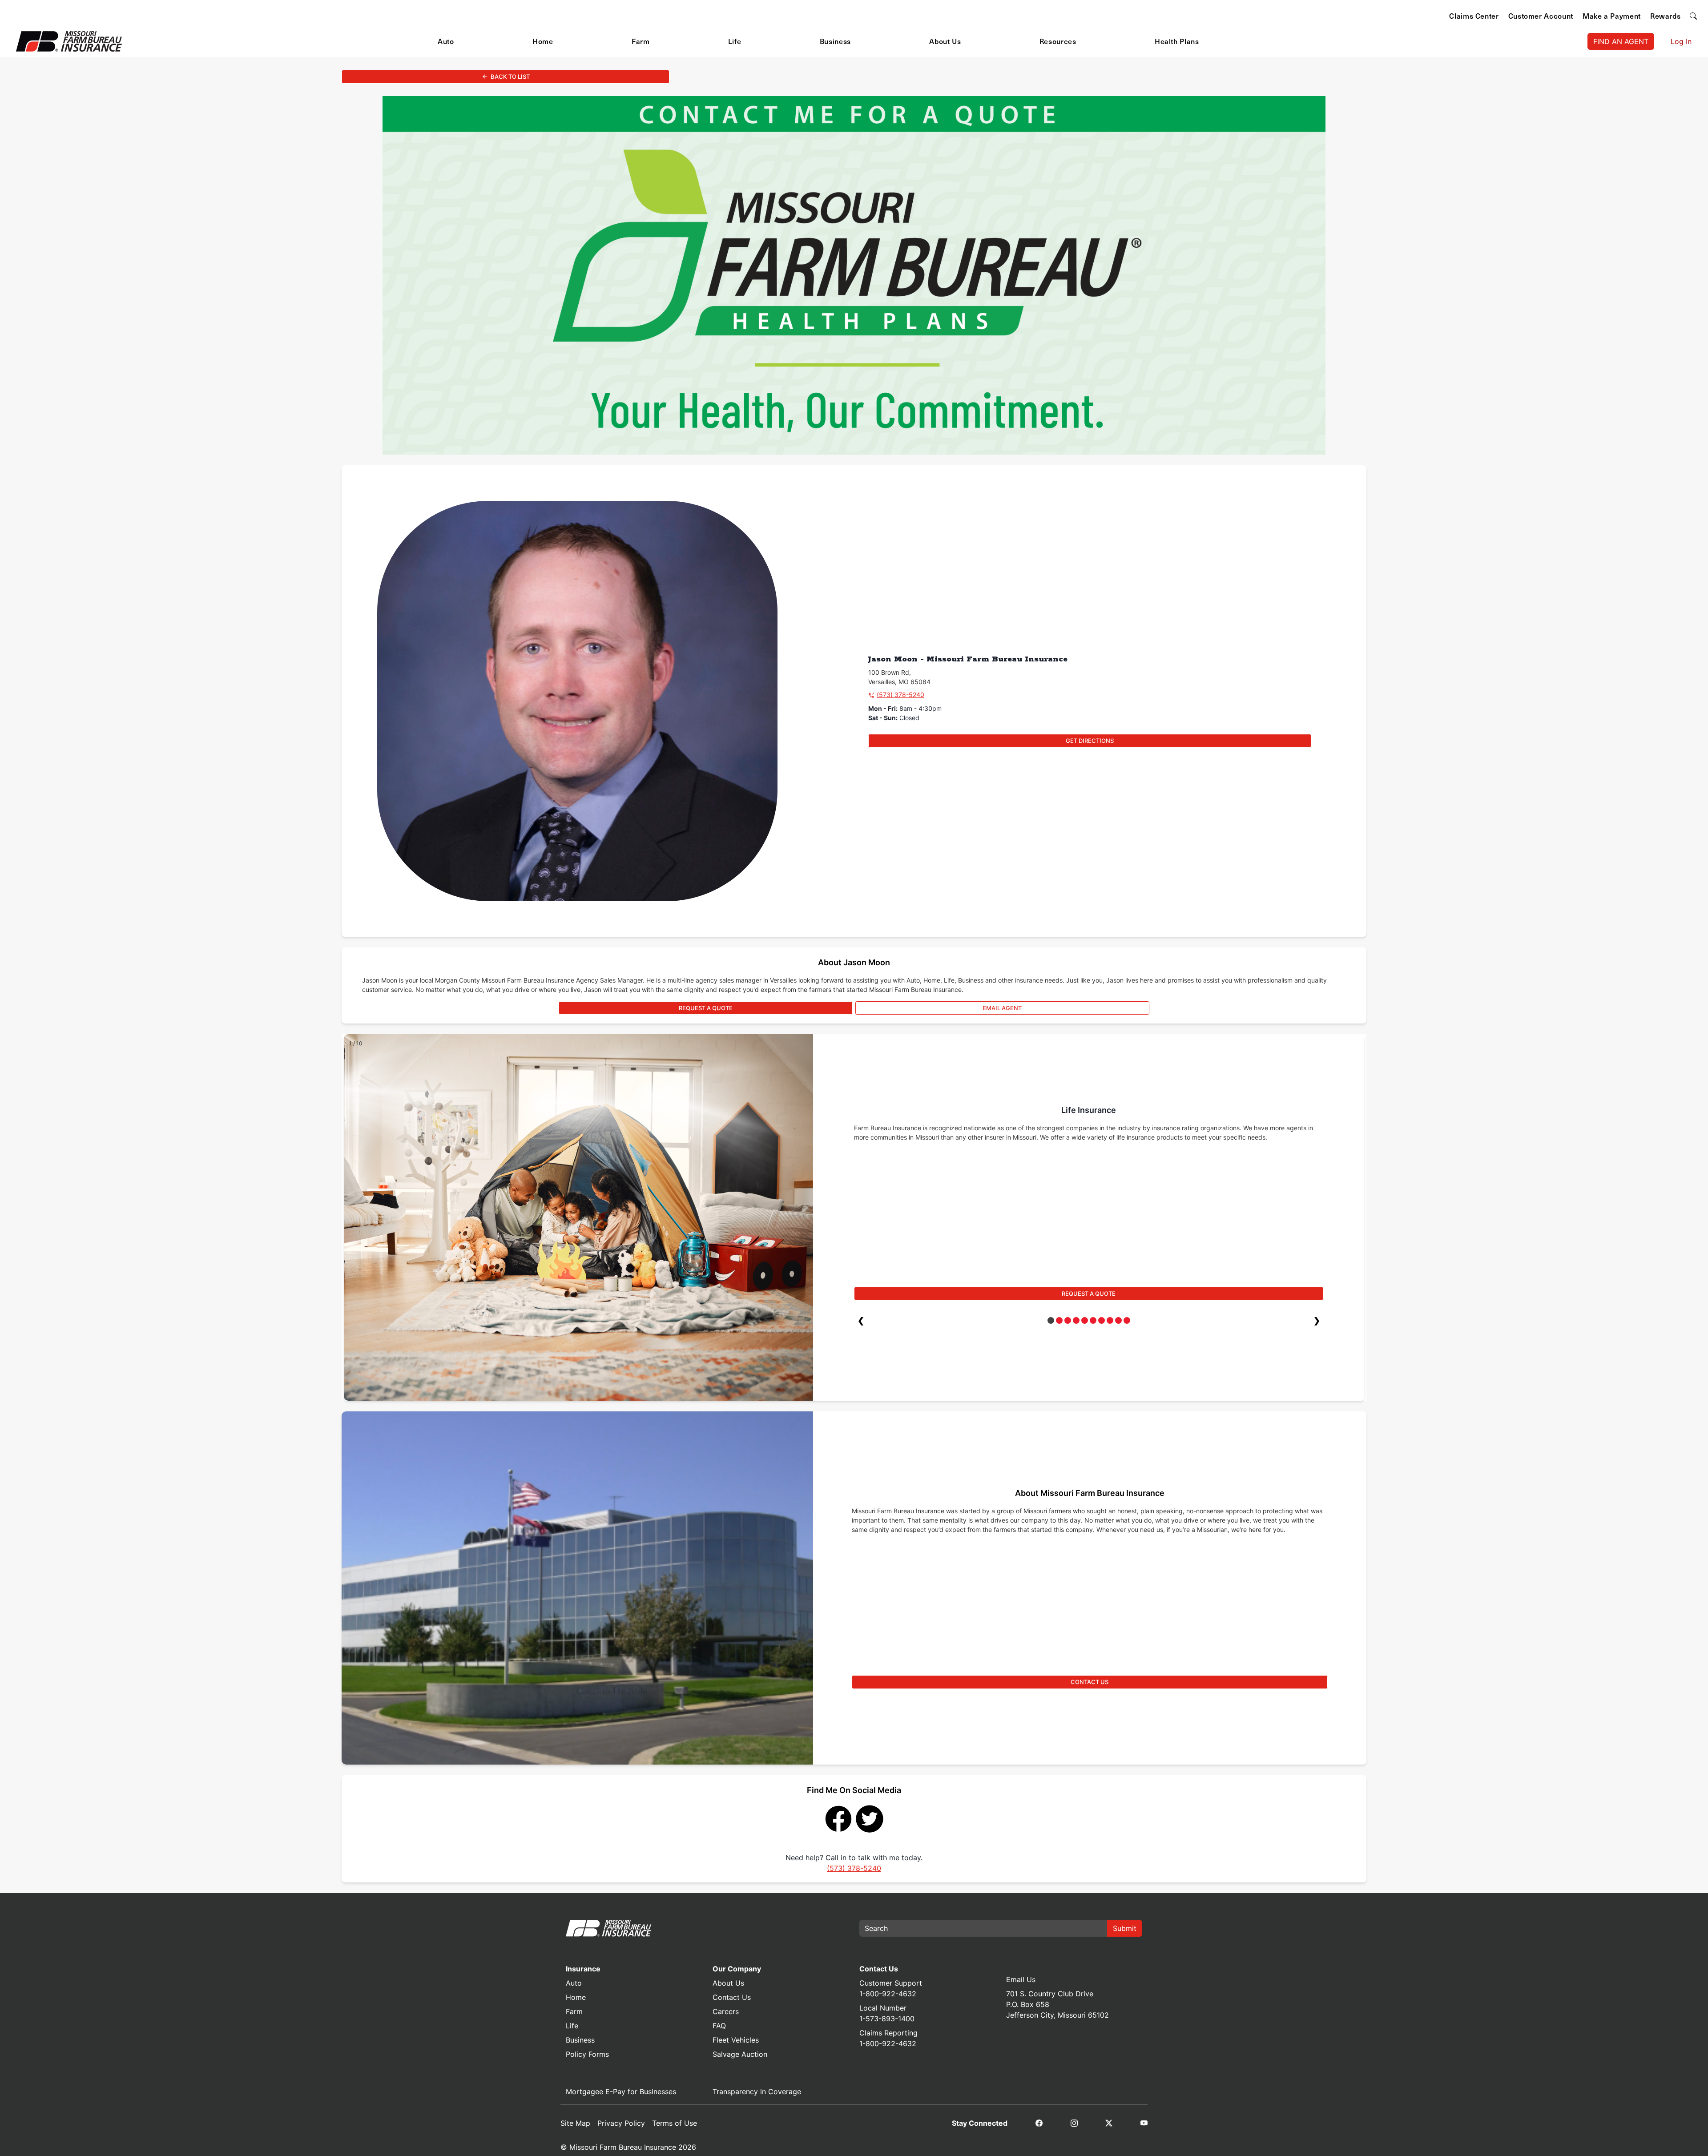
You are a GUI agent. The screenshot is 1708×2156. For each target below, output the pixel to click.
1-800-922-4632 (888, 1994)
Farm (641, 41)
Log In (1681, 41)
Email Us (1021, 1979)
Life (735, 41)
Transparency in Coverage (757, 2092)
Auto (446, 41)
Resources (1058, 41)
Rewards (1665, 16)
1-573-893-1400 (887, 2019)
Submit (1125, 1928)
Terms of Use (675, 2123)
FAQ (719, 2026)
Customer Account (1541, 16)
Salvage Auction (740, 2054)
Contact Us (732, 1997)
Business (835, 41)
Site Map (575, 2123)
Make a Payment (1612, 16)
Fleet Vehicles (736, 2040)
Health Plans (1177, 41)
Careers (726, 2011)
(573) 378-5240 (900, 695)
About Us (945, 41)
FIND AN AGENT (1621, 41)
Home (543, 41)
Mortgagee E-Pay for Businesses (621, 2092)
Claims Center (1474, 16)
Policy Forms (587, 2054)
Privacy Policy (621, 2123)
